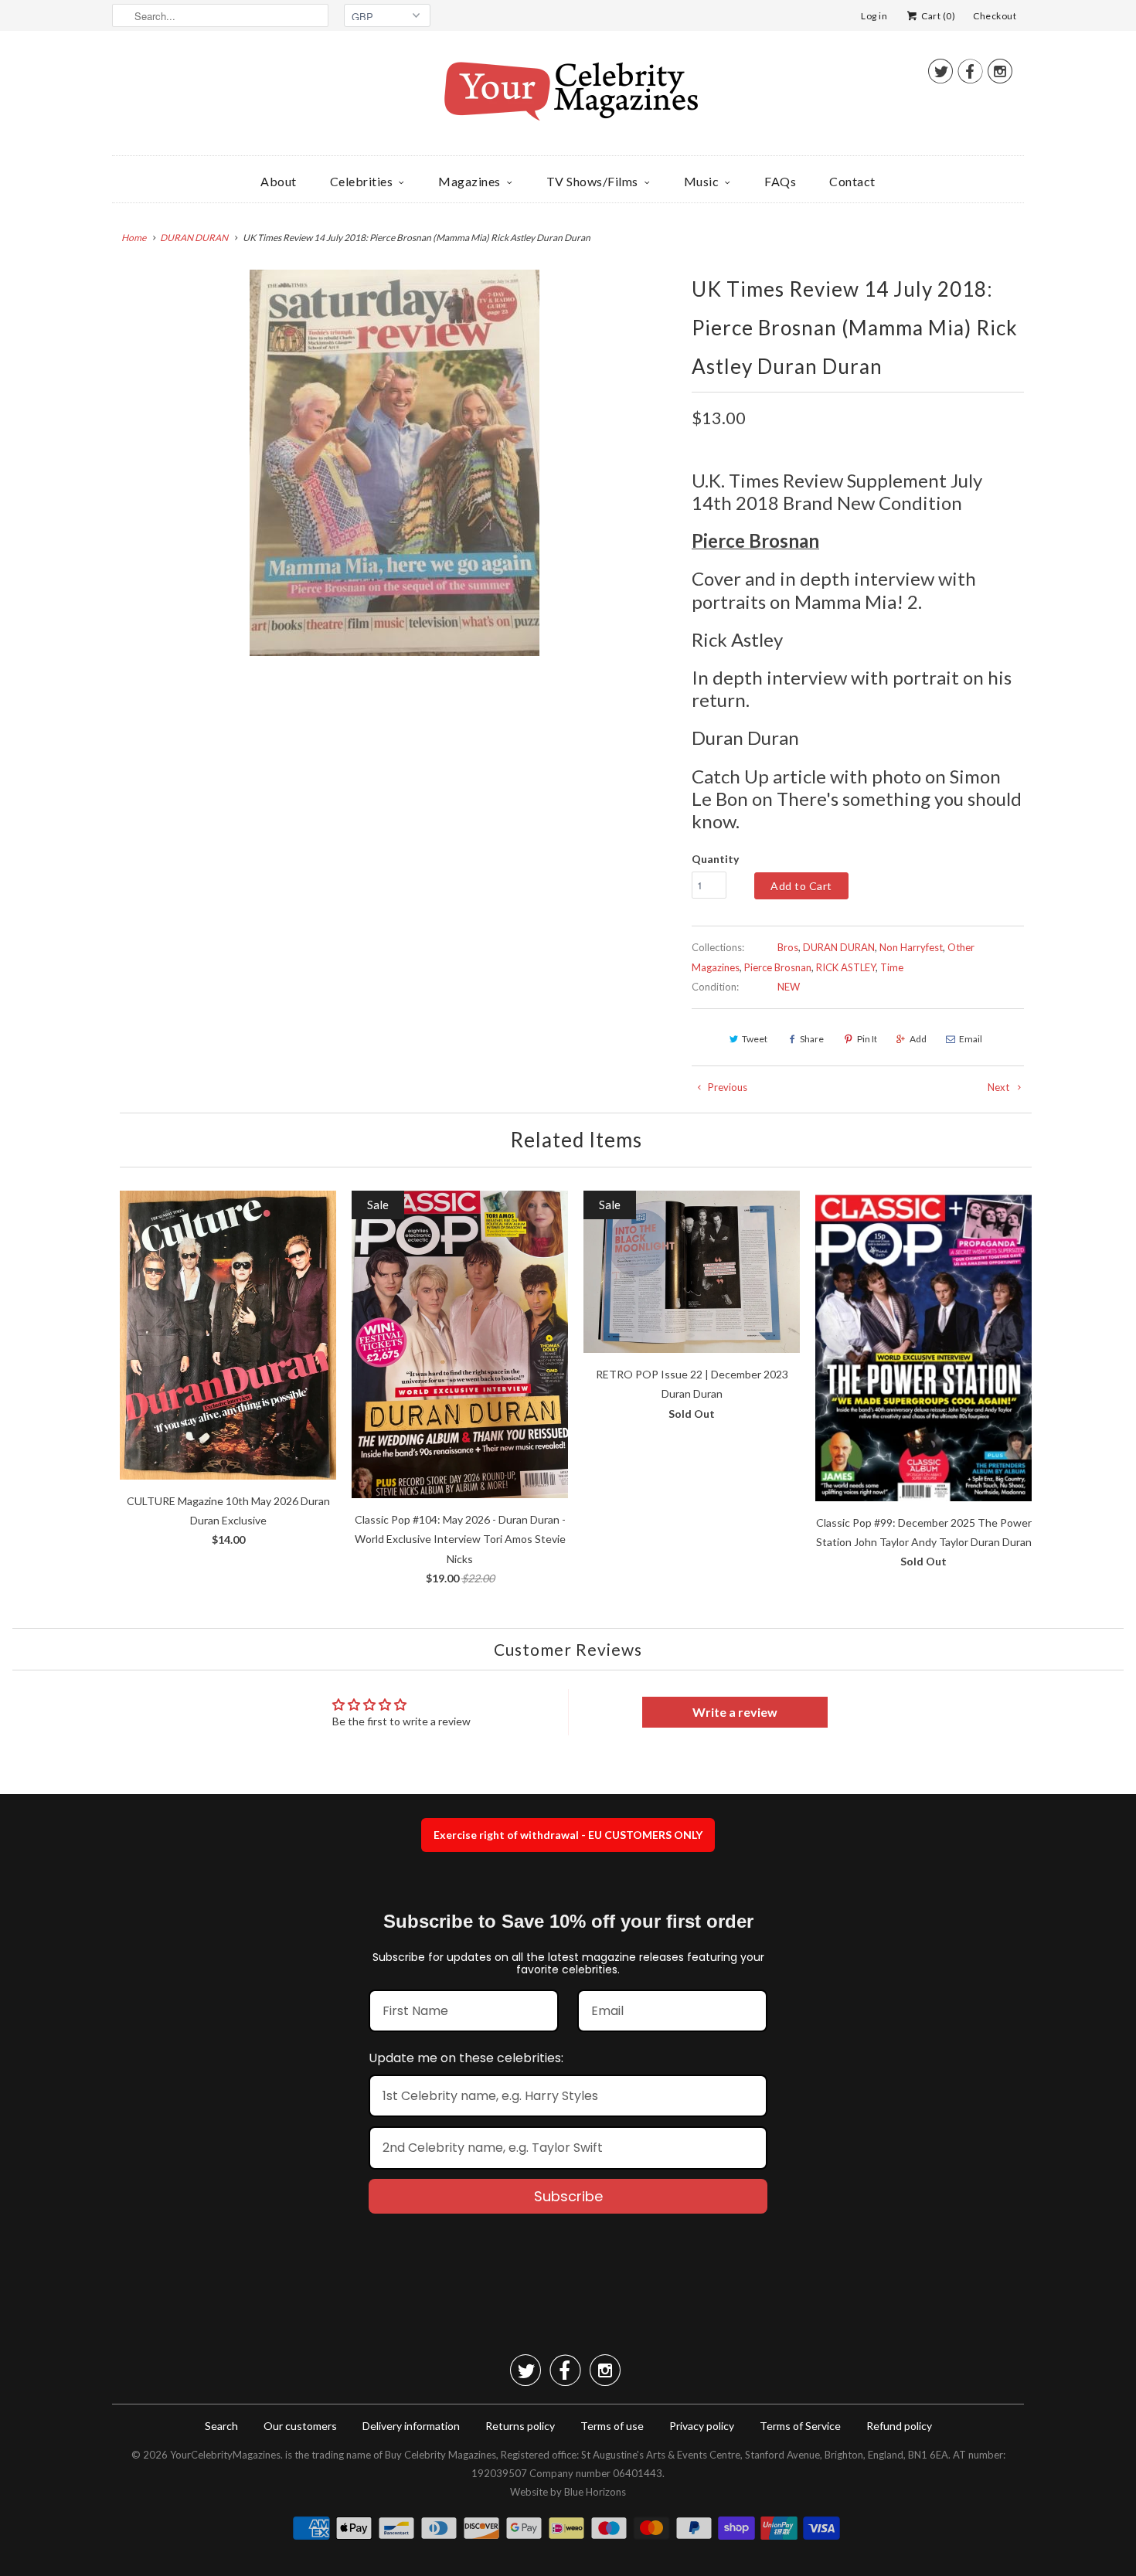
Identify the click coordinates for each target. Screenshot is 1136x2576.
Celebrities (362, 181)
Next (1000, 1087)
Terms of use (612, 2426)
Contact (852, 181)
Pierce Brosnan (778, 967)
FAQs (780, 181)
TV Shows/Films (592, 181)
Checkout (995, 16)
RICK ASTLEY (846, 967)
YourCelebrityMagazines (225, 2455)
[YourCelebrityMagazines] (568, 97)
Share (812, 1039)
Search (221, 2426)
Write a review (735, 1712)
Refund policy (899, 2426)
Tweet (755, 1039)
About (279, 181)
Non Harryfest (911, 947)
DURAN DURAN (839, 947)
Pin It (867, 1039)
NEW (789, 987)
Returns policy (520, 2426)
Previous (726, 1087)
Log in (874, 16)
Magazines (469, 181)
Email (971, 1039)
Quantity (715, 859)
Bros (788, 947)
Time (892, 967)
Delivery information (411, 2426)
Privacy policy (702, 2426)
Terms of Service (800, 2426)
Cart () (937, 16)
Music (702, 181)
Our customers (300, 2426)
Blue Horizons (595, 2492)
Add (918, 1039)
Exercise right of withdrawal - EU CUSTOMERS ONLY (568, 1835)
